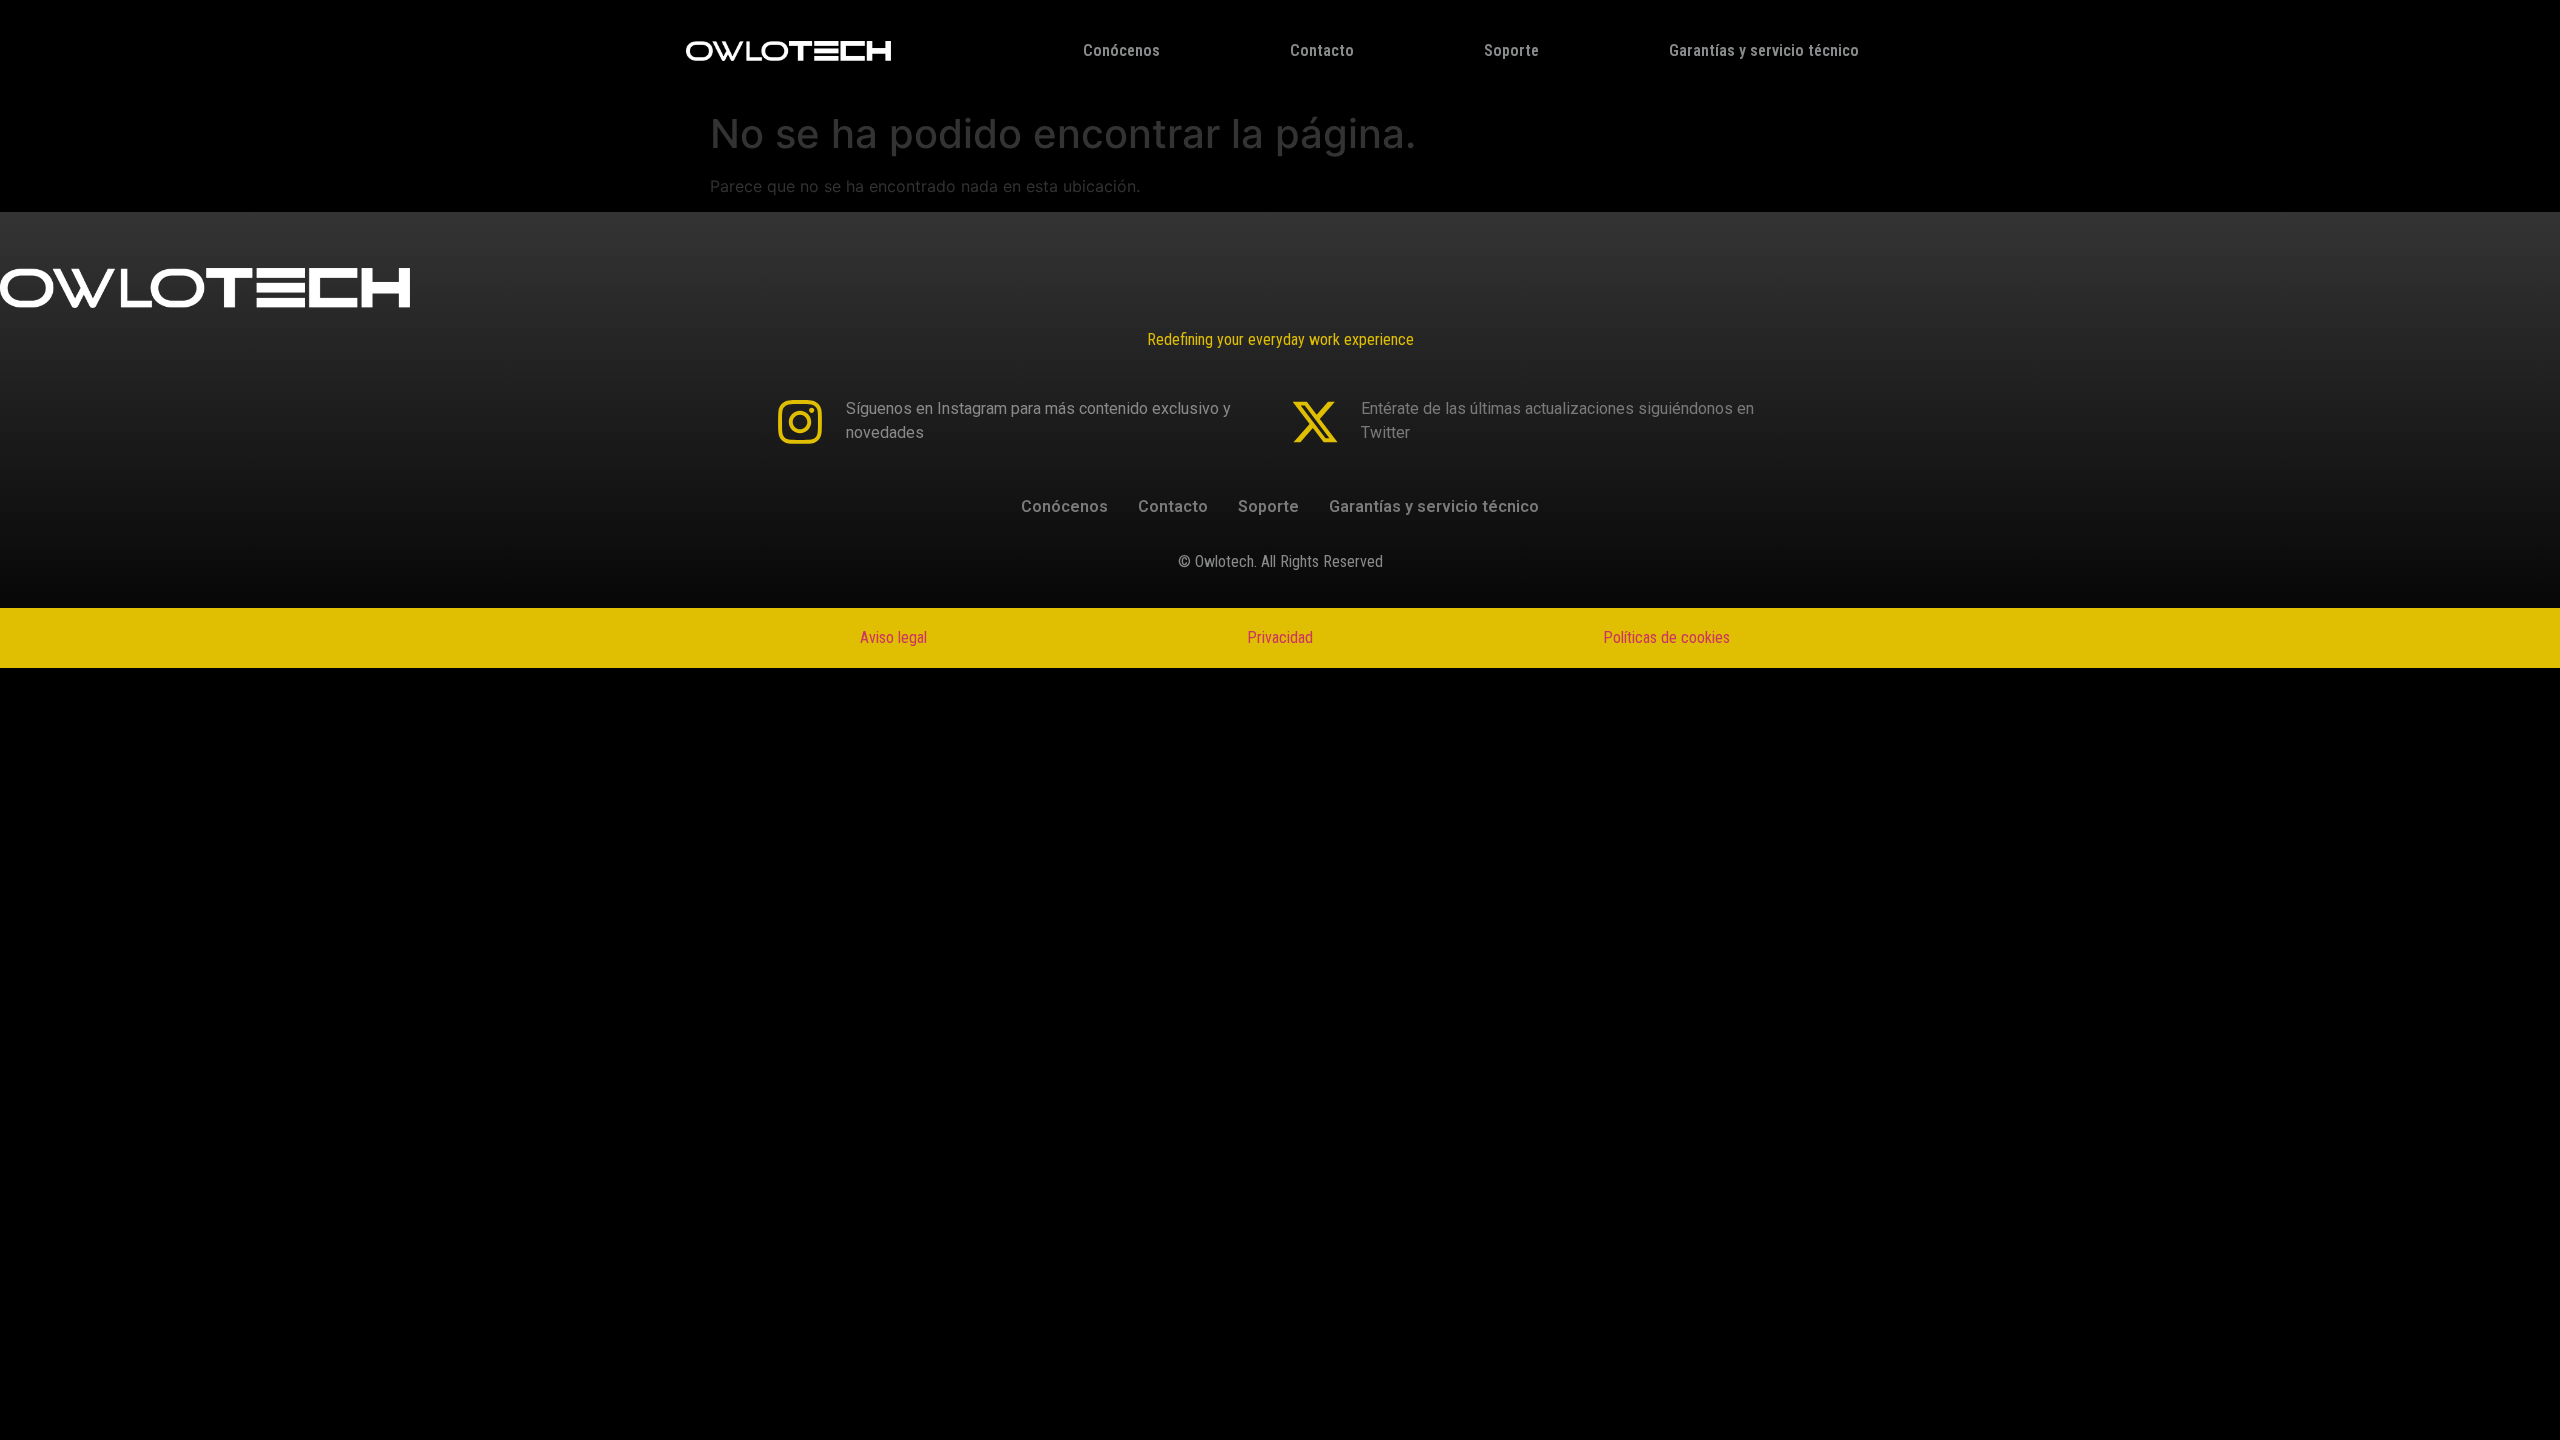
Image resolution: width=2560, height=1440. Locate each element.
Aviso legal (893, 637)
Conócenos (1121, 50)
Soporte (1511, 50)
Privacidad (1280, 637)
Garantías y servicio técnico (1764, 50)
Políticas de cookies (1666, 637)
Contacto (1322, 50)
